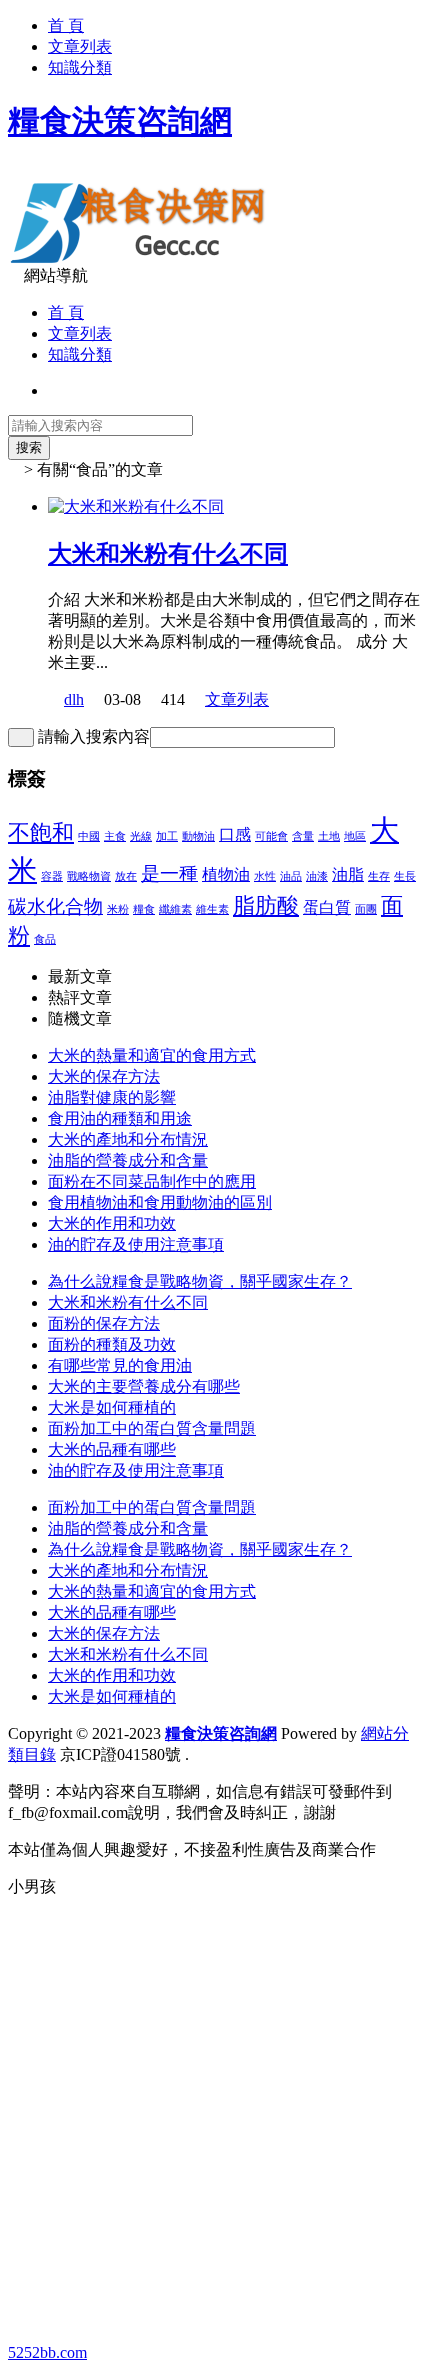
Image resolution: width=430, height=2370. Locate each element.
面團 (366, 909)
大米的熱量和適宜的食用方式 (152, 1055)
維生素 (212, 909)
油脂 (348, 874)
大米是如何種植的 (112, 1407)
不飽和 (41, 832)
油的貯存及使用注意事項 (136, 1244)
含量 (303, 836)
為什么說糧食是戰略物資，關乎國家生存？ (200, 1281)
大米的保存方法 (104, 1076)
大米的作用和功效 (112, 1223)
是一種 (169, 873)
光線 (141, 836)
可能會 (271, 836)
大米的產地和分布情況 (128, 1139)
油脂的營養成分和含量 (128, 1160)
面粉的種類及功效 (112, 1344)
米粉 (118, 909)
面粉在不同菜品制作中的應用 (152, 1181)
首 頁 (66, 25)
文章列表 (80, 46)
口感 (235, 834)
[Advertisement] (215, 2129)
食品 (45, 939)
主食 (115, 836)
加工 (167, 836)
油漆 (317, 876)
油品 (291, 876)
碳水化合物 (55, 906)
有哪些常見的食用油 (120, 1365)
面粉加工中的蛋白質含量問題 (152, 1428)
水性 (265, 876)
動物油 (198, 836)
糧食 (144, 909)
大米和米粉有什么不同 (168, 554)
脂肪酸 (266, 905)
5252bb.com (47, 2352)
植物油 (226, 874)
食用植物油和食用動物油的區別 (160, 1202)
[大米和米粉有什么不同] (136, 506)
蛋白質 (327, 907)
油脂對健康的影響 (112, 1097)
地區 (355, 836)
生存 (379, 876)
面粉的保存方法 (104, 1323)
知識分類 (80, 67)
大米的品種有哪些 (112, 1449)
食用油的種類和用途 (120, 1118)
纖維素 (175, 909)
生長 (405, 876)
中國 (89, 836)
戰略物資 (89, 876)
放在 (126, 876)
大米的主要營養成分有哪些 (144, 1386)
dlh (74, 699)
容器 (52, 876)
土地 (329, 836)
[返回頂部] (14, 1905)
